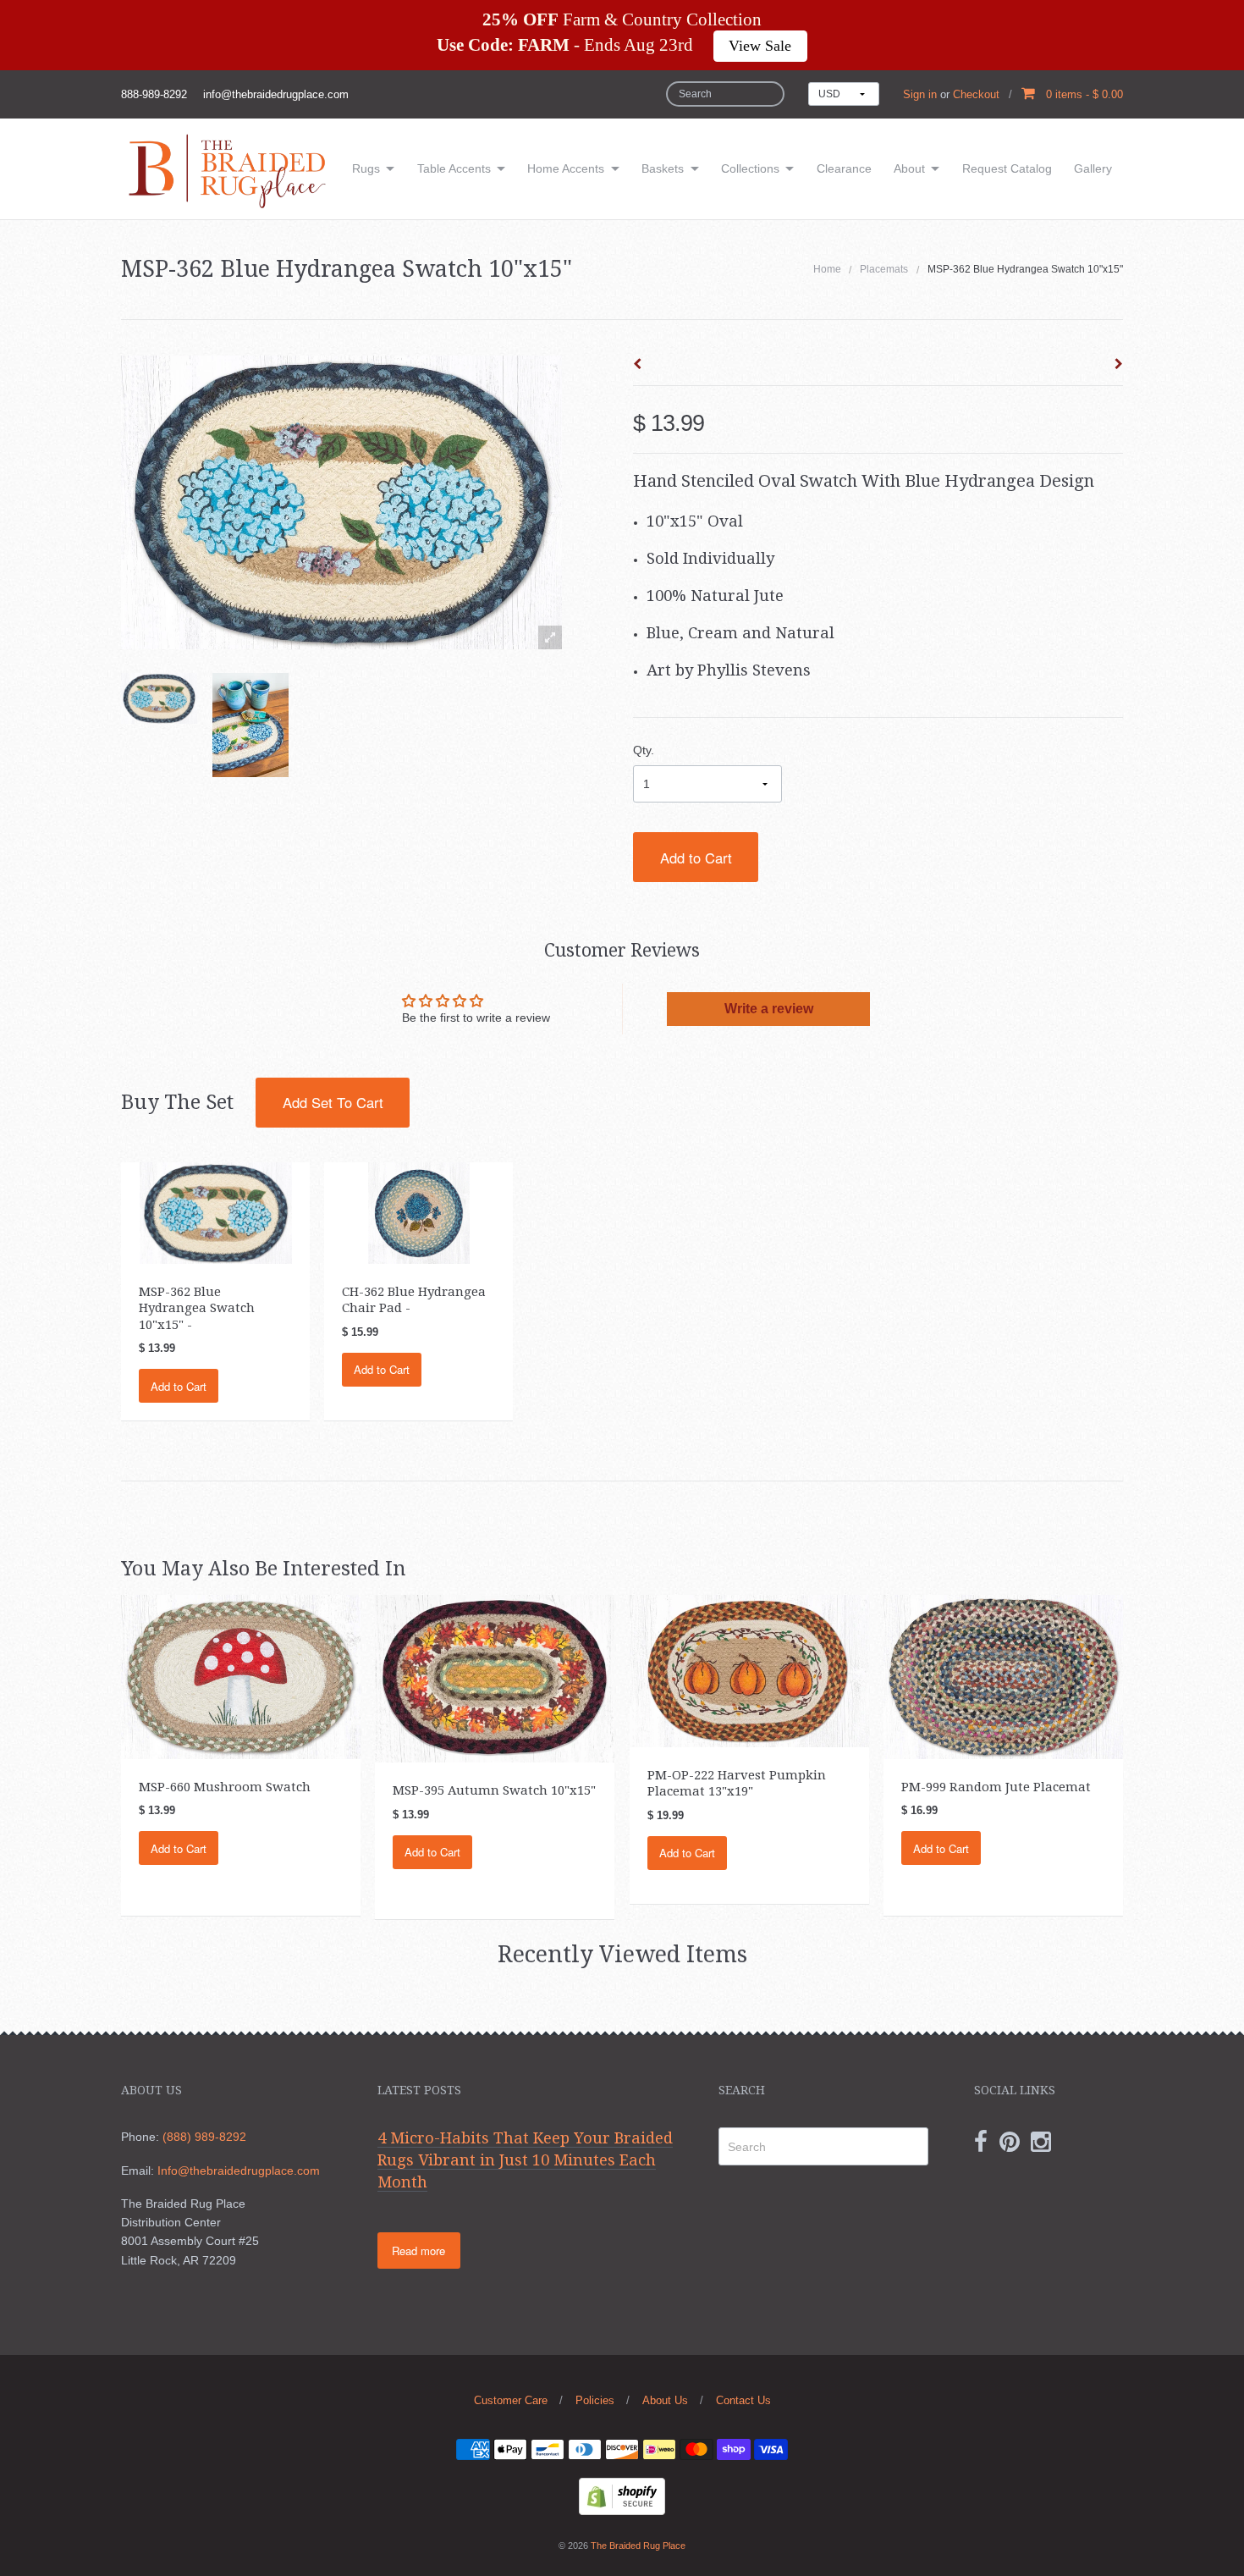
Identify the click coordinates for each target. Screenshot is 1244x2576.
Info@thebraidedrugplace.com (239, 2171)
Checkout (976, 94)
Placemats (884, 269)
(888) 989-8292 (204, 2137)
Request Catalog (1007, 168)
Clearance (844, 168)
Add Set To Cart (333, 1102)
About (909, 168)
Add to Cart (696, 858)
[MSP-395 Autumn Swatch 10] (495, 1678)
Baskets (663, 168)
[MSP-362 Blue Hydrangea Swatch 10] (216, 1212)
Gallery (1093, 168)
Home (827, 269)
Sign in (920, 94)
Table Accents (454, 168)
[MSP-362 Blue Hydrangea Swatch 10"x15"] (159, 698)
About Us (665, 2400)
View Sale (760, 46)
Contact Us (743, 2400)
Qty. (644, 750)
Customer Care (511, 2400)
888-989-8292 (154, 94)
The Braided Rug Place (638, 2546)
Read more (418, 2251)
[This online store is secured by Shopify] (622, 2496)
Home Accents (566, 168)
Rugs (366, 168)
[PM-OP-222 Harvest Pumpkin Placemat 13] (749, 1670)
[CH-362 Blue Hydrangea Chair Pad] (419, 1212)
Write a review (769, 1009)
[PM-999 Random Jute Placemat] (1003, 1676)
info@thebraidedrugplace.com (276, 94)
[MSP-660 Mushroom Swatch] (241, 1676)
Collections (750, 168)
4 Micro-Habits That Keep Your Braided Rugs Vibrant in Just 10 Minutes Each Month (525, 2160)
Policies (595, 2400)
